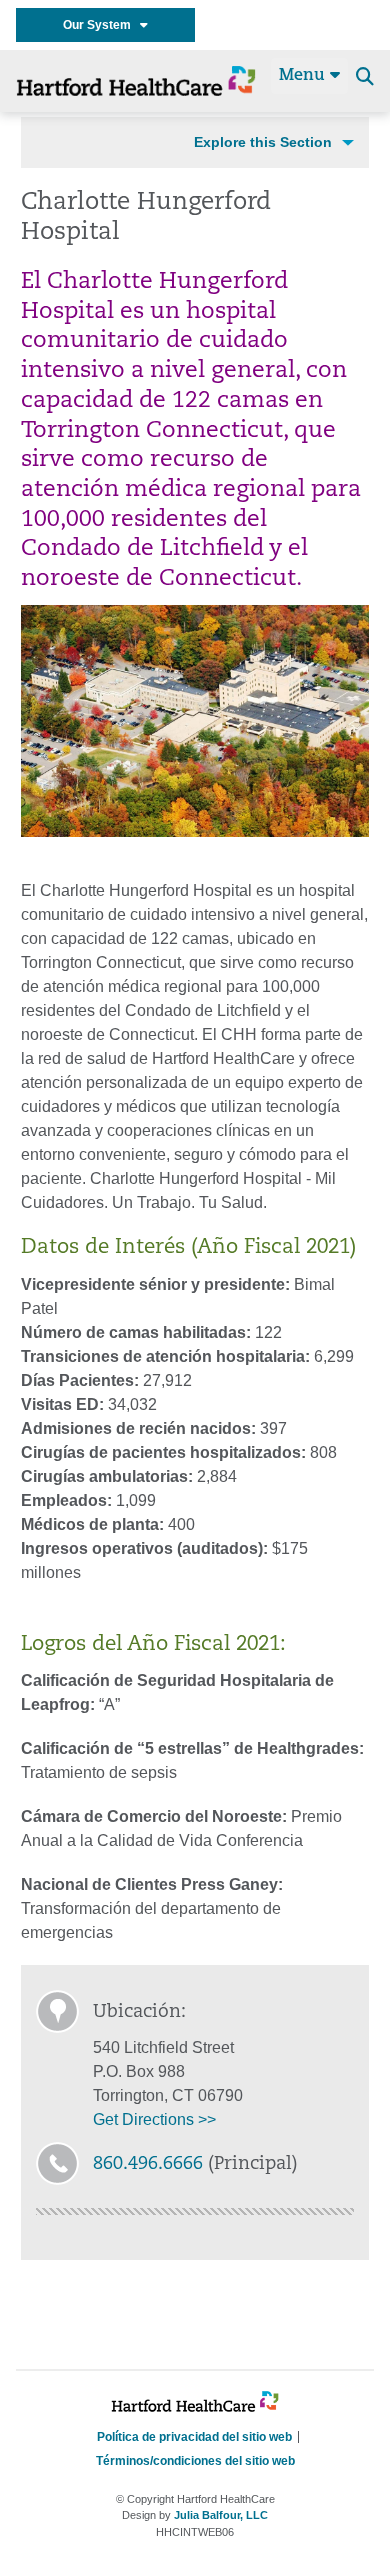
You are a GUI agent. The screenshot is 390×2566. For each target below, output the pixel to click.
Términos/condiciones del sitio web (195, 2461)
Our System (101, 25)
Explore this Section (263, 142)
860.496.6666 (148, 2165)
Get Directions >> (154, 2119)
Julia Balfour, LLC (221, 2515)
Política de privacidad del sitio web (194, 2437)
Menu (304, 76)
